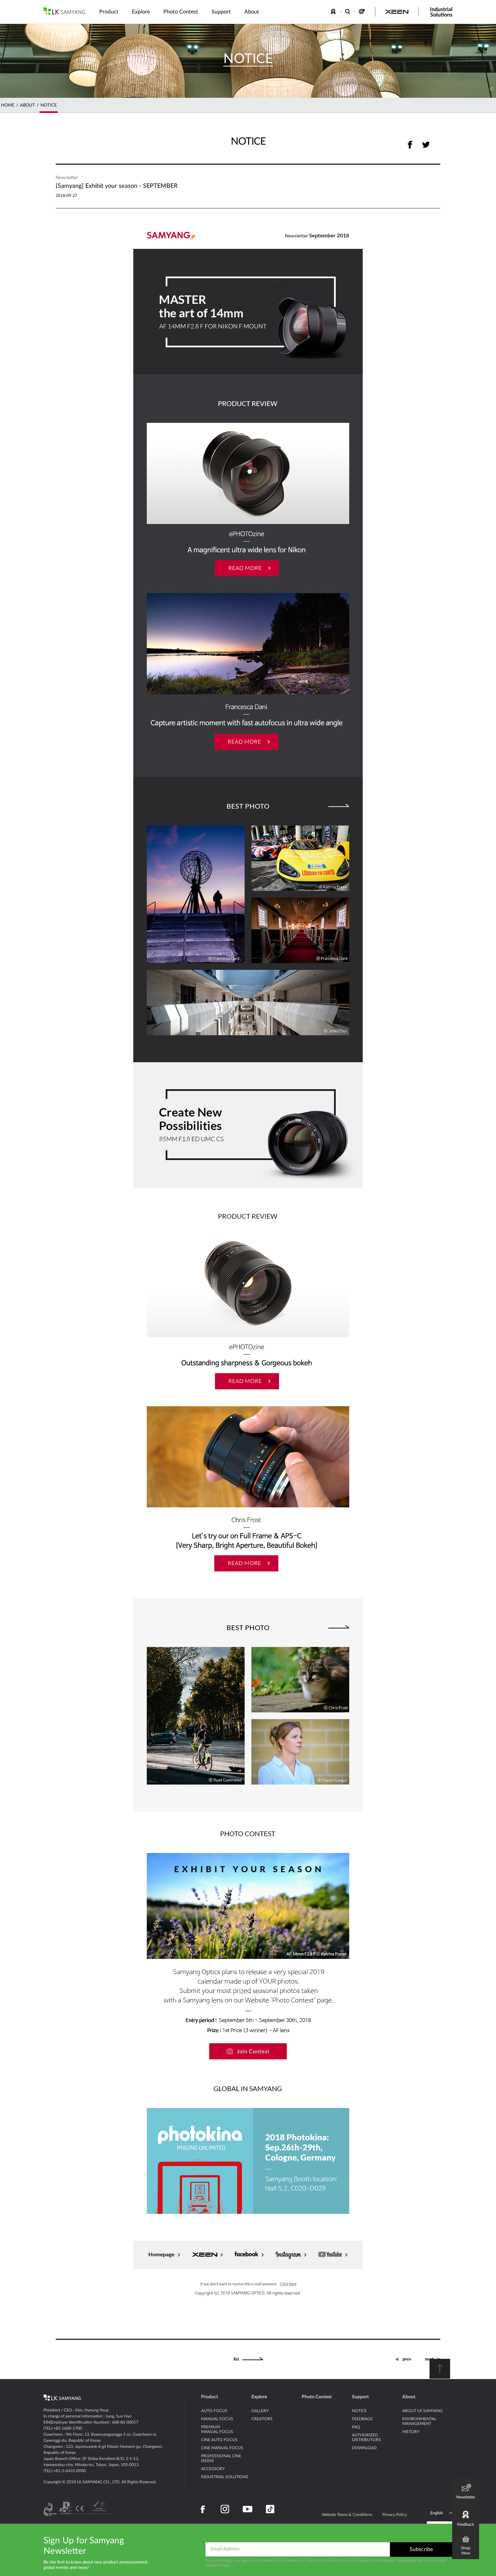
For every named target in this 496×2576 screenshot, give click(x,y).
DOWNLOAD (364, 2448)
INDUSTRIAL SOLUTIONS (225, 2477)
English (437, 2513)
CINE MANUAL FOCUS (222, 2448)
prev (407, 2359)
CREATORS (262, 2419)
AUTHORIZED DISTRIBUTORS (366, 2437)
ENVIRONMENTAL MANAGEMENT (419, 2421)
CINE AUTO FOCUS (219, 2440)
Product (210, 2397)
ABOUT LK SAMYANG (422, 2411)
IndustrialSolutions (441, 12)
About (409, 2397)
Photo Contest (317, 2397)
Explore (259, 2397)
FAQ (356, 2427)
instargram (225, 2509)
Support (360, 2397)
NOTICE (49, 105)
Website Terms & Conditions (347, 2515)
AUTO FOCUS (214, 2411)
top (440, 2369)
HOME (8, 105)
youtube (247, 2509)
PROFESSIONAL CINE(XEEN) (221, 2458)
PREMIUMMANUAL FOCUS (217, 2429)
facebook (410, 144)
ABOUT (27, 105)
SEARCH (348, 11)
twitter (426, 144)
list (236, 2359)
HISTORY (411, 2432)
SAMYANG (64, 11)
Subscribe (421, 2549)
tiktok (270, 2509)
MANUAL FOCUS (217, 2419)
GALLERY (260, 2411)
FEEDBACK (334, 11)
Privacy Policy (395, 2515)
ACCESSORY (213, 2469)
